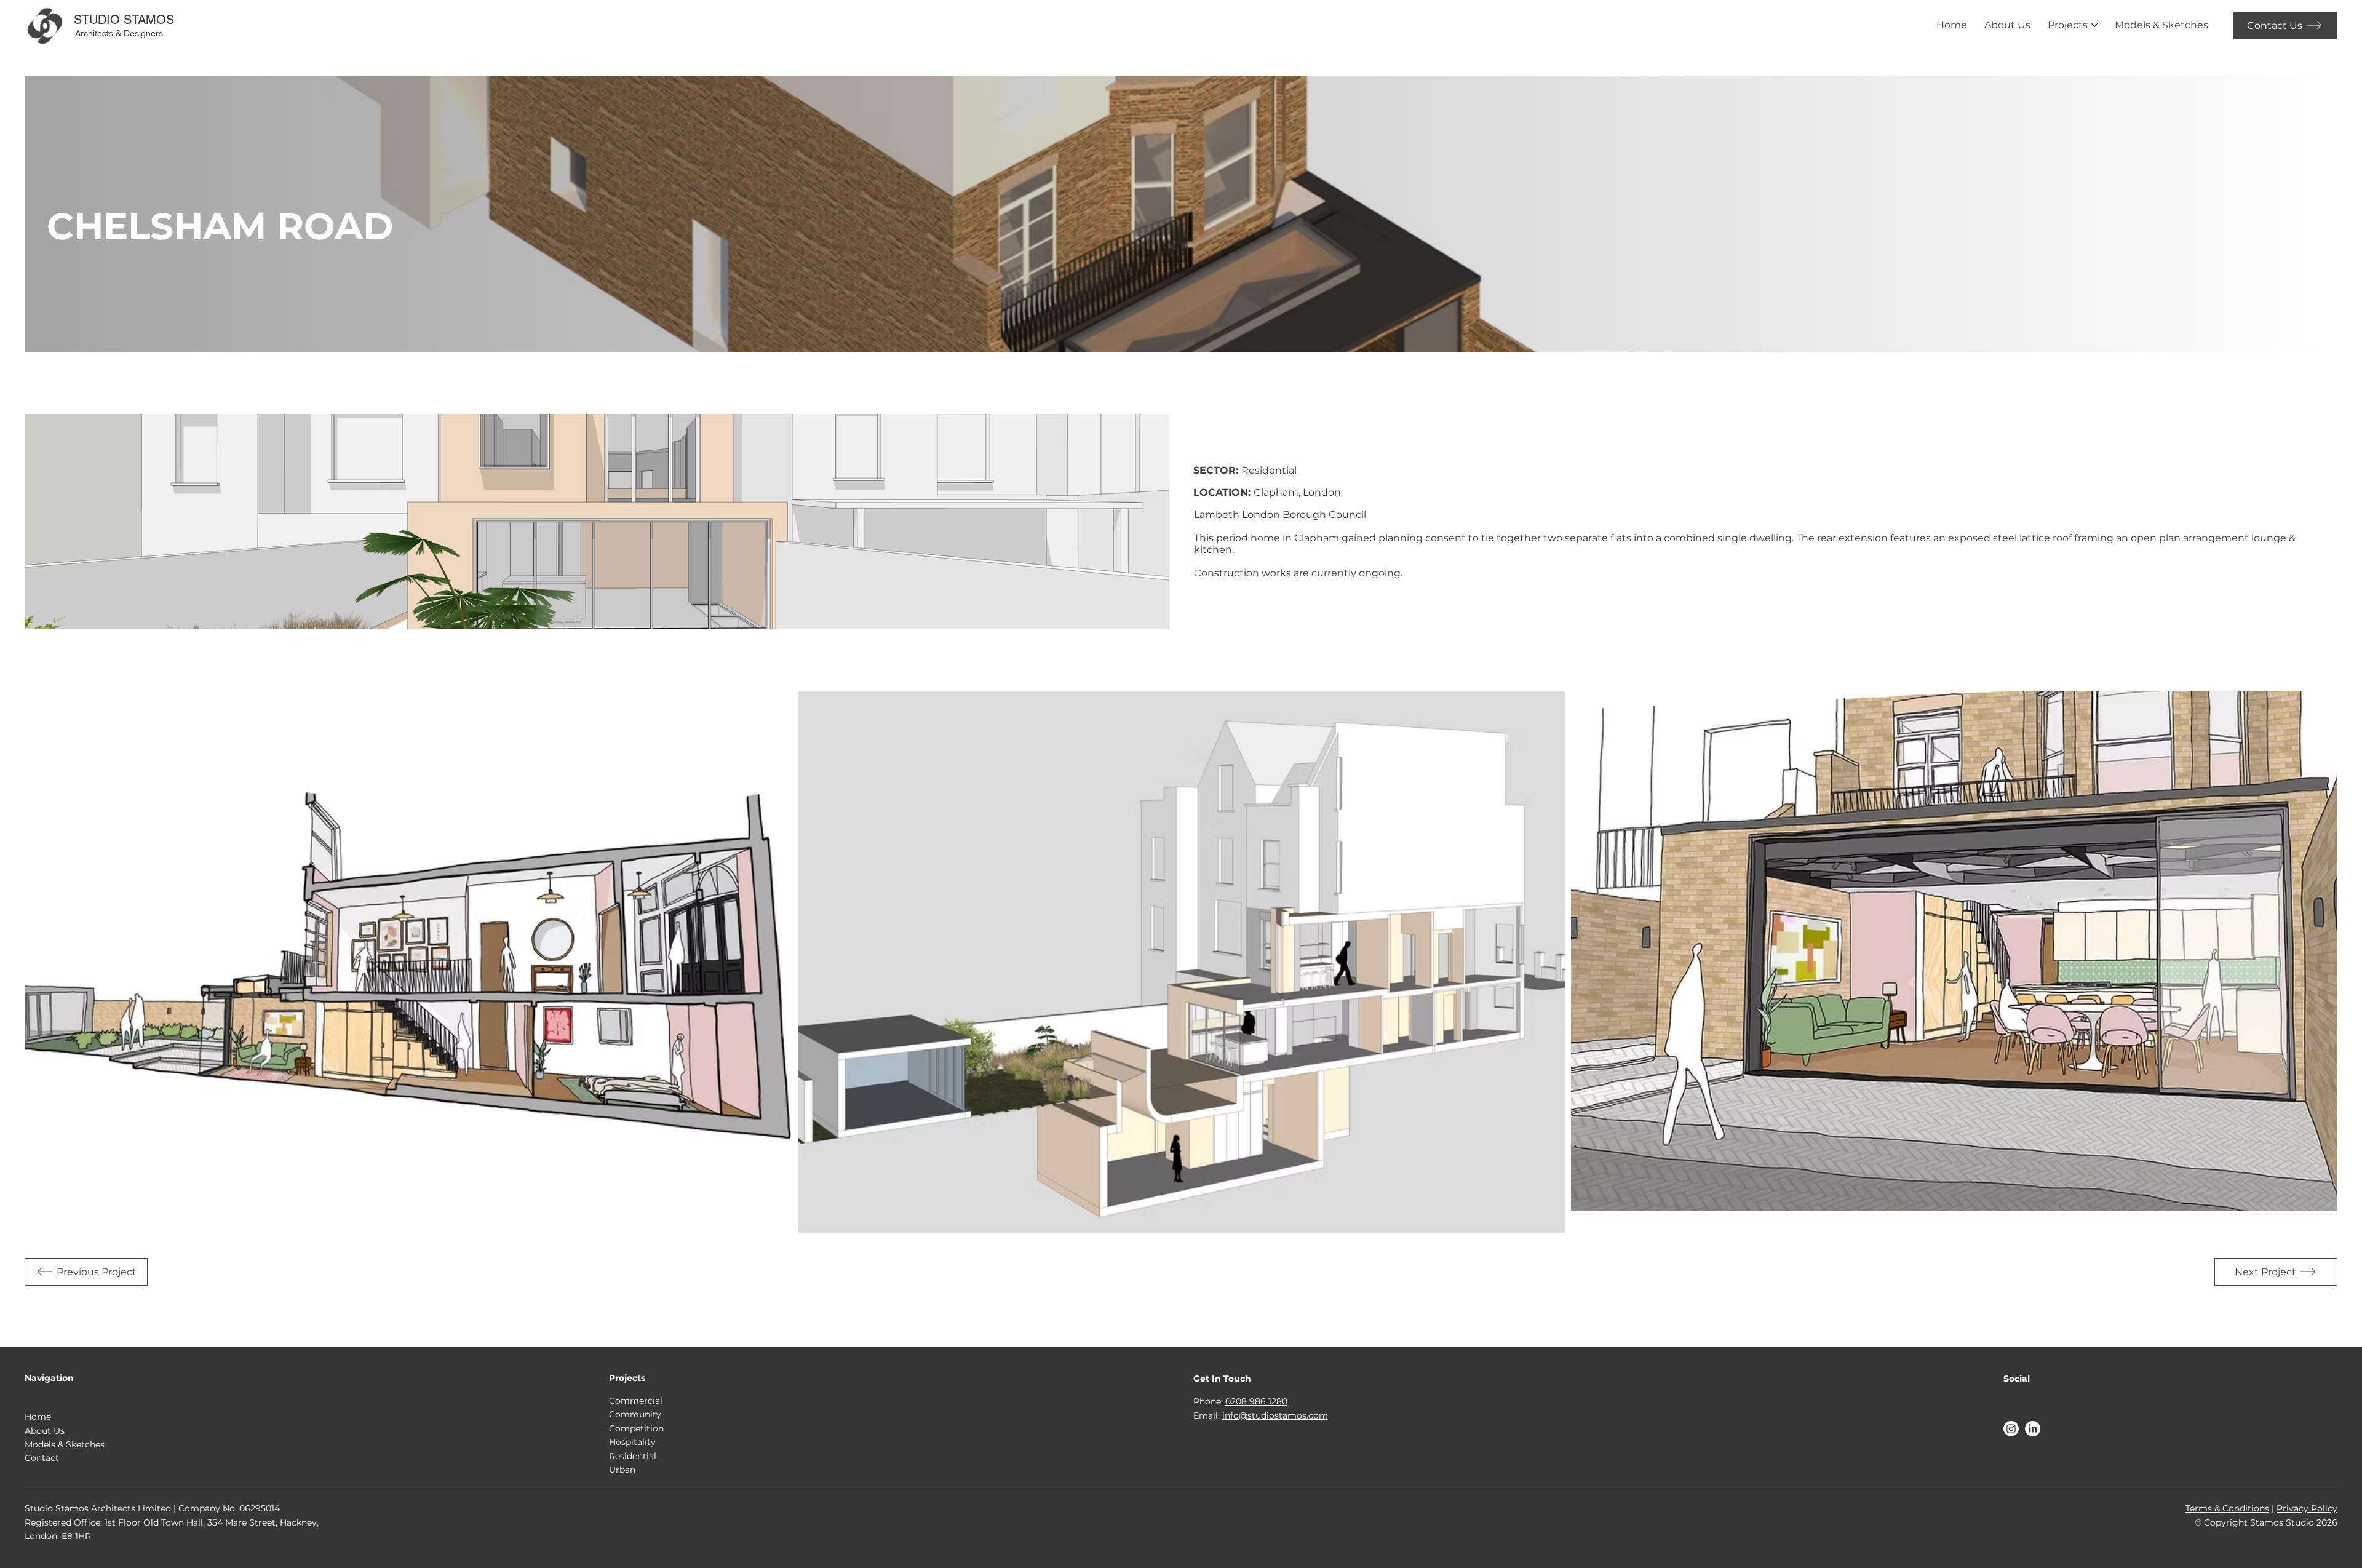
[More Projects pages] (2094, 25)
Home (38, 1417)
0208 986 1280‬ (1256, 1401)
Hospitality (632, 1442)
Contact (42, 1458)
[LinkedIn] (2033, 1429)
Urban (622, 1470)
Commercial (636, 1401)
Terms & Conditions (2227, 1508)
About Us (45, 1431)
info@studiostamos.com (1275, 1415)
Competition (636, 1428)
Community (635, 1414)
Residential (633, 1456)
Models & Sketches (65, 1444)
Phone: (1209, 1401)
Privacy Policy (2307, 1508)
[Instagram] (2011, 1429)
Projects (627, 1378)
